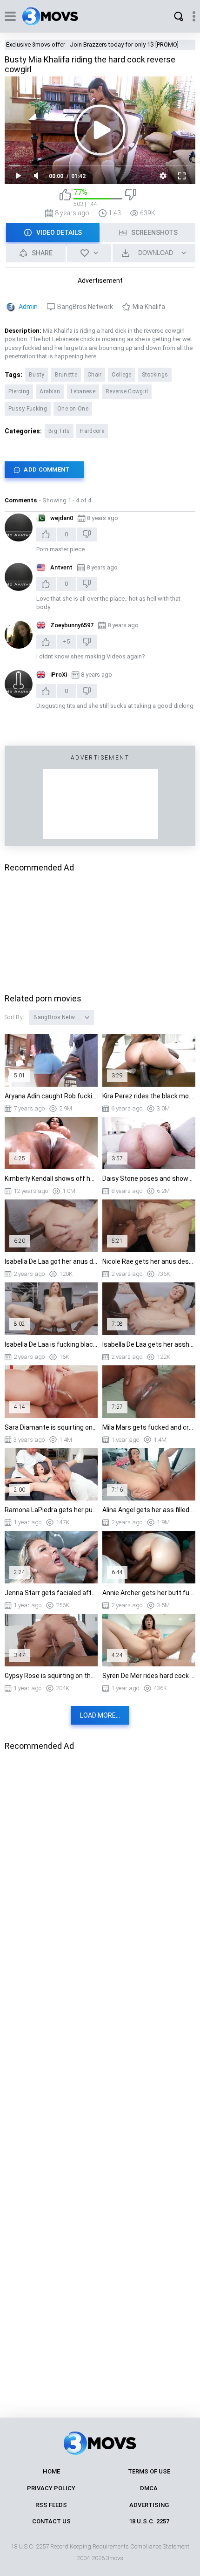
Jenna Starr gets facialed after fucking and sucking (51, 1593)
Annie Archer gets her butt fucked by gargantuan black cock (149, 1593)
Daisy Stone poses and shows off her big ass (149, 1178)
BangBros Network (85, 307)
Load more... (100, 1715)
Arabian (50, 391)
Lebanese (83, 391)
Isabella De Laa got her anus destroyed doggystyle (51, 1261)
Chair (95, 375)
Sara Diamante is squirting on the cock (51, 1427)
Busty (37, 375)
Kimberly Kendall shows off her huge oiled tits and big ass (51, 1178)
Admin (28, 307)
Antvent (61, 567)
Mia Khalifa (149, 307)
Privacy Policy (51, 2488)
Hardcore (92, 431)
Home (51, 2471)
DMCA (149, 2488)
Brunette (66, 375)
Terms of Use (149, 2471)
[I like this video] (65, 198)
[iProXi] (19, 684)
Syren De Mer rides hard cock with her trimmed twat (149, 1676)
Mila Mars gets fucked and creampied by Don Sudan (149, 1427)
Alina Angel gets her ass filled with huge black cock (149, 1510)
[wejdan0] (19, 528)
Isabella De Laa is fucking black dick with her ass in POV (51, 1344)
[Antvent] (19, 577)
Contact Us (51, 2521)
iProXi (59, 675)
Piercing (19, 391)
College (121, 375)
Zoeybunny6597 (72, 625)
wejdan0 (62, 518)
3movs (115, 2558)
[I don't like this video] (130, 198)
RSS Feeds (51, 2505)
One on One (73, 409)
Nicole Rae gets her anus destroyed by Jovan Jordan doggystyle (149, 1261)
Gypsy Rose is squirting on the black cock (51, 1676)
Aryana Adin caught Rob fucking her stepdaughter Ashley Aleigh (51, 1096)
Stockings (155, 375)
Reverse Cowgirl (127, 391)
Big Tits (59, 431)
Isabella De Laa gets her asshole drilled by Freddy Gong (149, 1344)
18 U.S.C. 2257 (149, 2521)
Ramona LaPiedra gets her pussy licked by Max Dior (51, 1510)
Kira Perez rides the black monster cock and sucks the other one (149, 1096)
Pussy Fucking (28, 409)
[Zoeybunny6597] (19, 635)
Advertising (149, 2505)
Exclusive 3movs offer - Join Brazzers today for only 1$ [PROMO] (92, 45)
